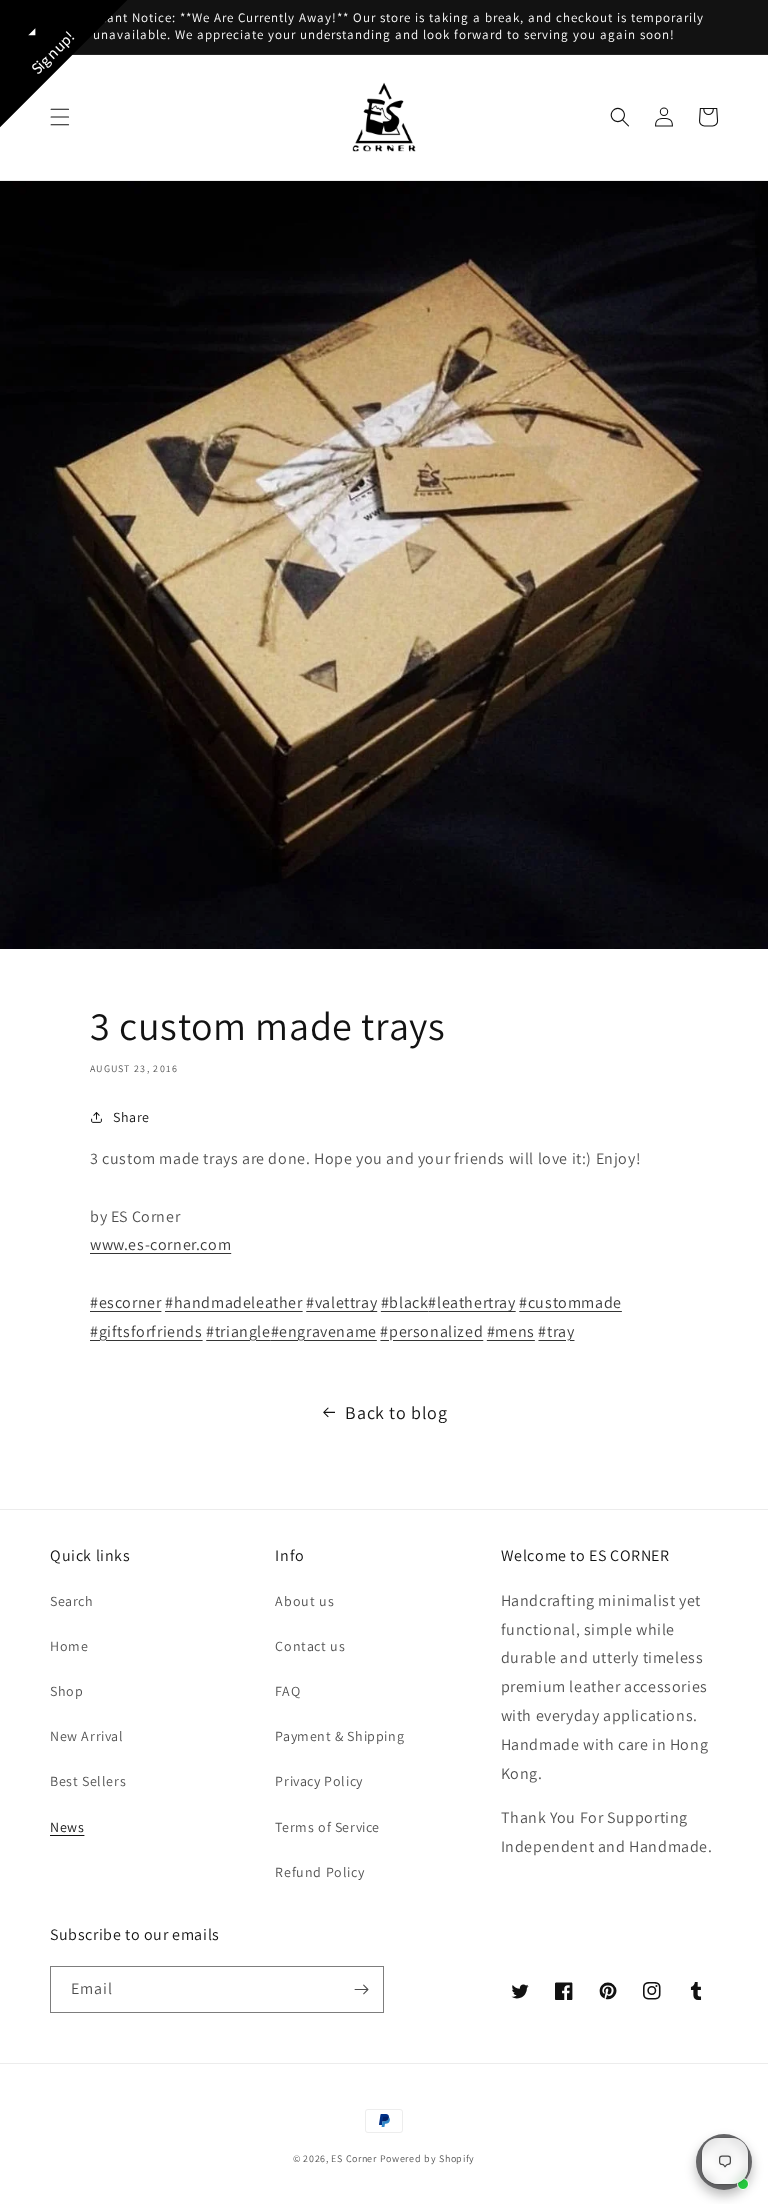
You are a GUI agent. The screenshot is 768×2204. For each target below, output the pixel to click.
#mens (511, 1331)
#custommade (570, 1302)
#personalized (431, 1331)
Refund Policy (319, 1872)
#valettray (341, 1302)
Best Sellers (88, 1781)
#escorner (125, 1302)
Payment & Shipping (339, 1736)
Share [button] (131, 1117)
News (67, 1827)
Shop (66, 1691)
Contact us (310, 1646)
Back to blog (396, 1412)
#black (405, 1302)
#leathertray (471, 1302)
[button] (60, 117)
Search (72, 1601)
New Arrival (87, 1736)
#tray (556, 1331)
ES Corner (353, 2158)
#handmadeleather (234, 1302)
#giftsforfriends (146, 1331)
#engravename (324, 1331)
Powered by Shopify (428, 2158)
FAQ (287, 1691)
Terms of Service (327, 1827)
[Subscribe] (361, 1989)
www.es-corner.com (160, 1244)
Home (69, 1646)
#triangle (238, 1331)
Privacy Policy (318, 1781)
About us (304, 1601)
